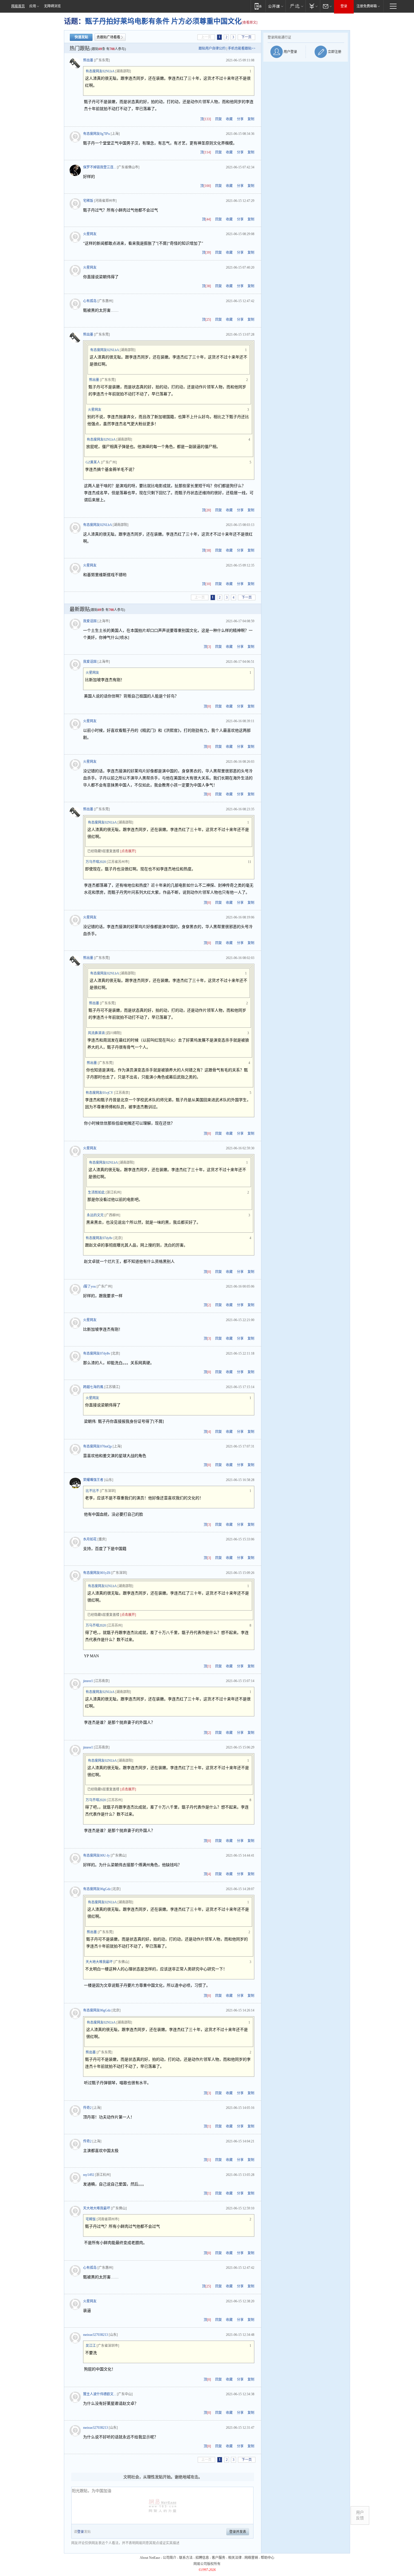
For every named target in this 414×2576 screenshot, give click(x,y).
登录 (344, 6)
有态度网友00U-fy (96, 1855)
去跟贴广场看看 (108, 37)
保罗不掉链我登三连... (100, 167)
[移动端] (258, 6)
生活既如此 (96, 1192)
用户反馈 (360, 2515)
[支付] (313, 6)
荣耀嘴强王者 (93, 1480)
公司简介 (170, 2558)
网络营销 (251, 2558)
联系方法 (186, 2558)
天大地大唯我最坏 (99, 1962)
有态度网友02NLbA (100, 71)
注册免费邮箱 (367, 6)
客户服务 (219, 2558)
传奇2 (87, 2108)
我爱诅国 (90, 621)
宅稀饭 (88, 201)
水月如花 (90, 1539)
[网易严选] (296, 6)
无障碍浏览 (52, 6)
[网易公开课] (276, 6)
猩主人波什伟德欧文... (100, 2394)
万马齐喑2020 (96, 862)
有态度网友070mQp (97, 1446)
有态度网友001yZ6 (97, 1573)
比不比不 (92, 1491)
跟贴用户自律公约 (212, 48)
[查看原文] (250, 23)
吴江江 (91, 2346)
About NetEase (150, 2558)
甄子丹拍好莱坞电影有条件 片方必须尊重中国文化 (163, 21)
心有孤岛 (90, 301)
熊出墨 (88, 60)
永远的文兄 (95, 1215)
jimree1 (88, 1681)
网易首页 (18, 6)
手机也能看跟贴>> (242, 48)
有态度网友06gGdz (97, 1889)
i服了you (89, 1286)
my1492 (89, 2175)
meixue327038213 (95, 2335)
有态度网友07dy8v (99, 1238)
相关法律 (235, 2558)
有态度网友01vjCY (99, 1093)
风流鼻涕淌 (96, 1033)
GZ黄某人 (93, 462)
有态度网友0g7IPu (96, 134)
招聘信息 (202, 2558)
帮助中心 (268, 2558)
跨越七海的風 (93, 1387)
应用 (33, 6)
